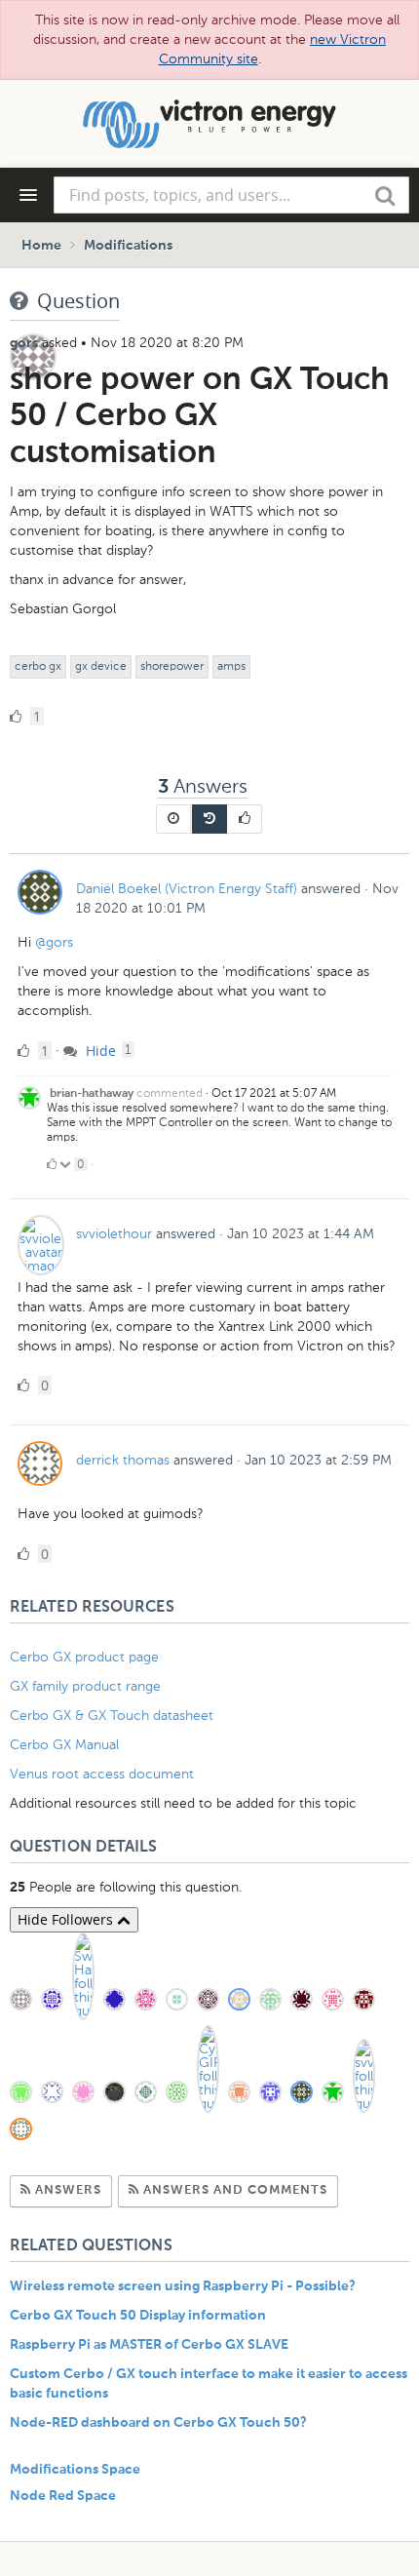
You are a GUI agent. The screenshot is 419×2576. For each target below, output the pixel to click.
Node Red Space (63, 2496)
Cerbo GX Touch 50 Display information (138, 2316)
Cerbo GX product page (84, 1657)
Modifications (128, 246)
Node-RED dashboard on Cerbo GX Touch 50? (158, 2423)
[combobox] (231, 195)
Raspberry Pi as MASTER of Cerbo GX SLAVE (149, 2345)
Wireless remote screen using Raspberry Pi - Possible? (183, 2286)
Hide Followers (67, 1919)
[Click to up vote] (52, 1164)
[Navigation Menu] (28, 195)
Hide (99, 1051)
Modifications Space (75, 2470)
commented (170, 1093)
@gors (54, 942)
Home (41, 246)
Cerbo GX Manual (64, 1745)
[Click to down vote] (67, 1164)
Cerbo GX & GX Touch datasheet (112, 1716)
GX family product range (85, 1686)
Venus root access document (102, 1774)
